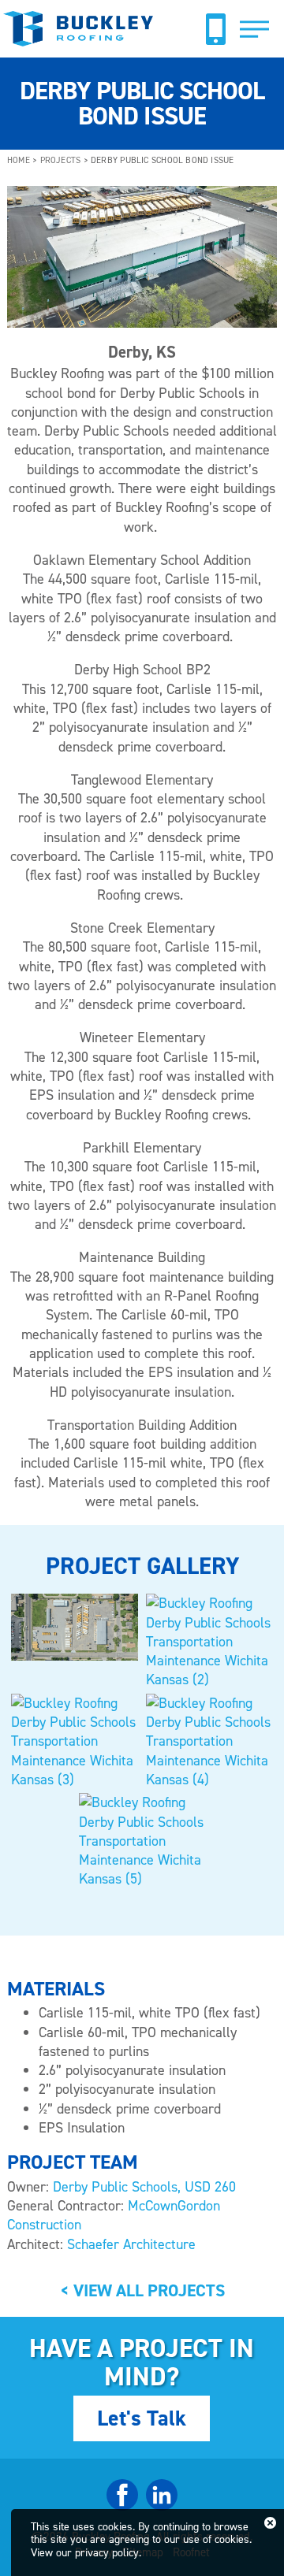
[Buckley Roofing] (80, 37)
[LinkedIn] (162, 2507)
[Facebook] (122, 2507)
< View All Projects (142, 2290)
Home (19, 160)
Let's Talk (142, 2418)
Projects (61, 160)
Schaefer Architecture (131, 2244)
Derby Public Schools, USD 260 (144, 2187)
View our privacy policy (85, 2553)
